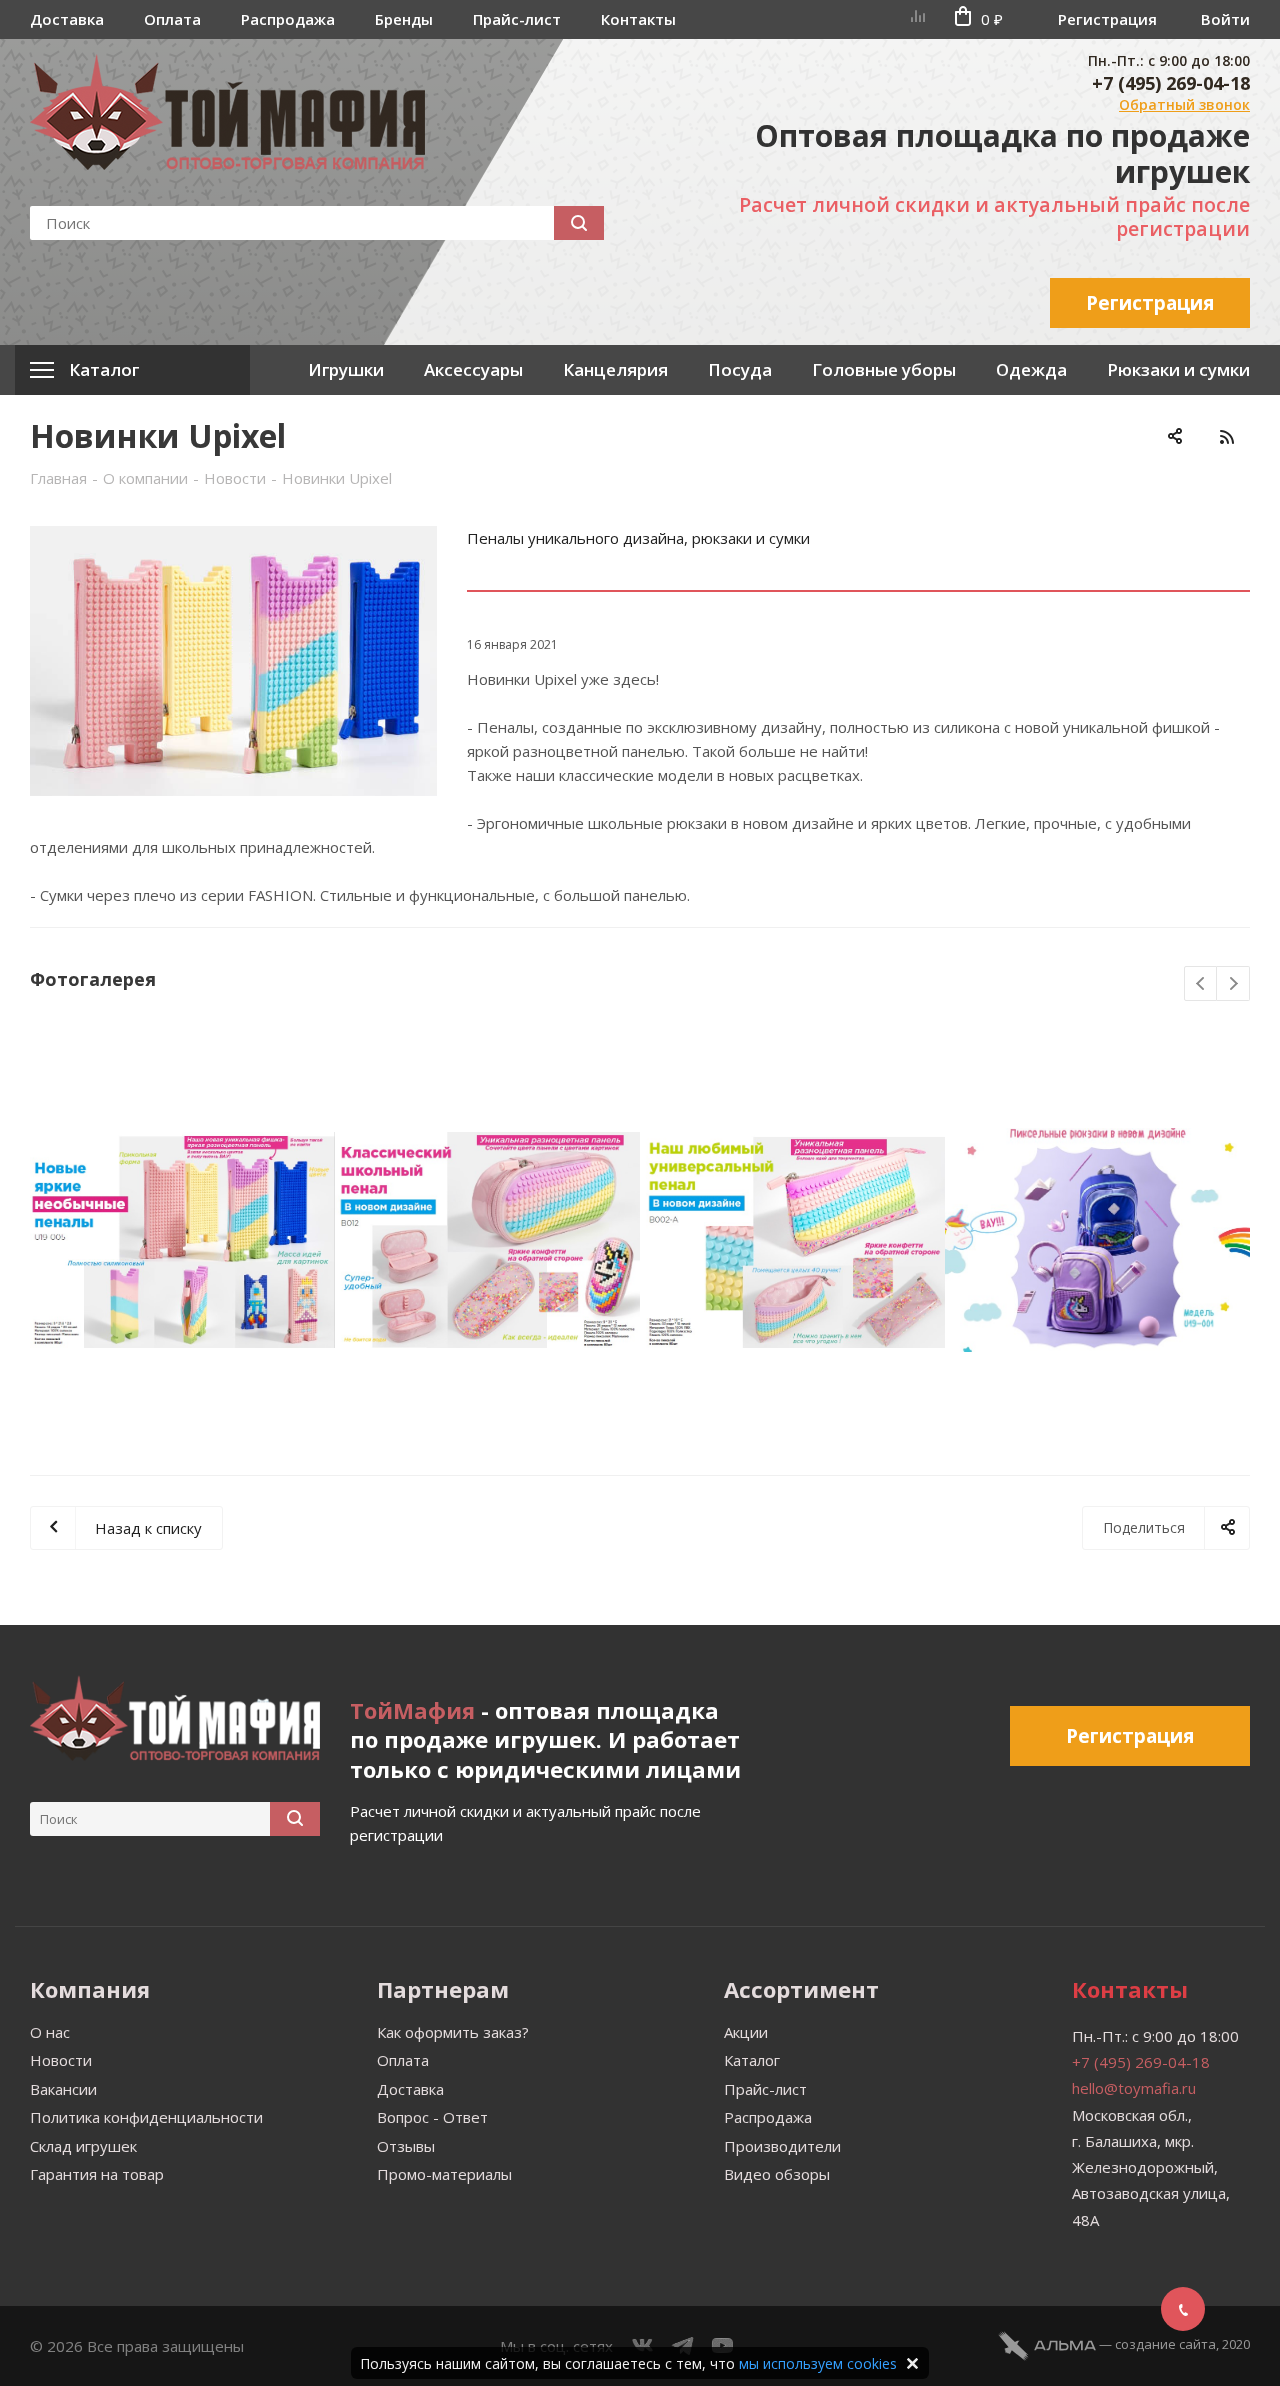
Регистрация (1107, 19)
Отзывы (406, 2146)
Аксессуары (473, 369)
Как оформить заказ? (453, 2032)
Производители (782, 2146)
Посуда (740, 369)
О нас (50, 2032)
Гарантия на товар (97, 2174)
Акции (746, 2032)
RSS (1226, 436)
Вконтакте (643, 2346)
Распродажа (288, 19)
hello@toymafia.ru (1134, 2088)
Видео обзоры (777, 2174)
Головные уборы (884, 369)
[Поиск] (579, 223)
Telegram (683, 2346)
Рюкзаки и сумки (1178, 369)
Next (1233, 984)
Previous (1201, 984)
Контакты (638, 19)
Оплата (172, 19)
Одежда (1031, 369)
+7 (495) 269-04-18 (1171, 83)
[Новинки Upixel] (233, 661)
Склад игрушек (83, 2146)
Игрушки (346, 369)
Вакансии (63, 2089)
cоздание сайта (1165, 2344)
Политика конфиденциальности (146, 2117)
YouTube (723, 2346)
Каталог (752, 2060)
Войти (1225, 19)
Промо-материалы (444, 2174)
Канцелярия (615, 369)
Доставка (67, 19)
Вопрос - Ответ (432, 2117)
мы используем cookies (818, 2363)
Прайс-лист (517, 19)
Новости (61, 2060)
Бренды (404, 19)
